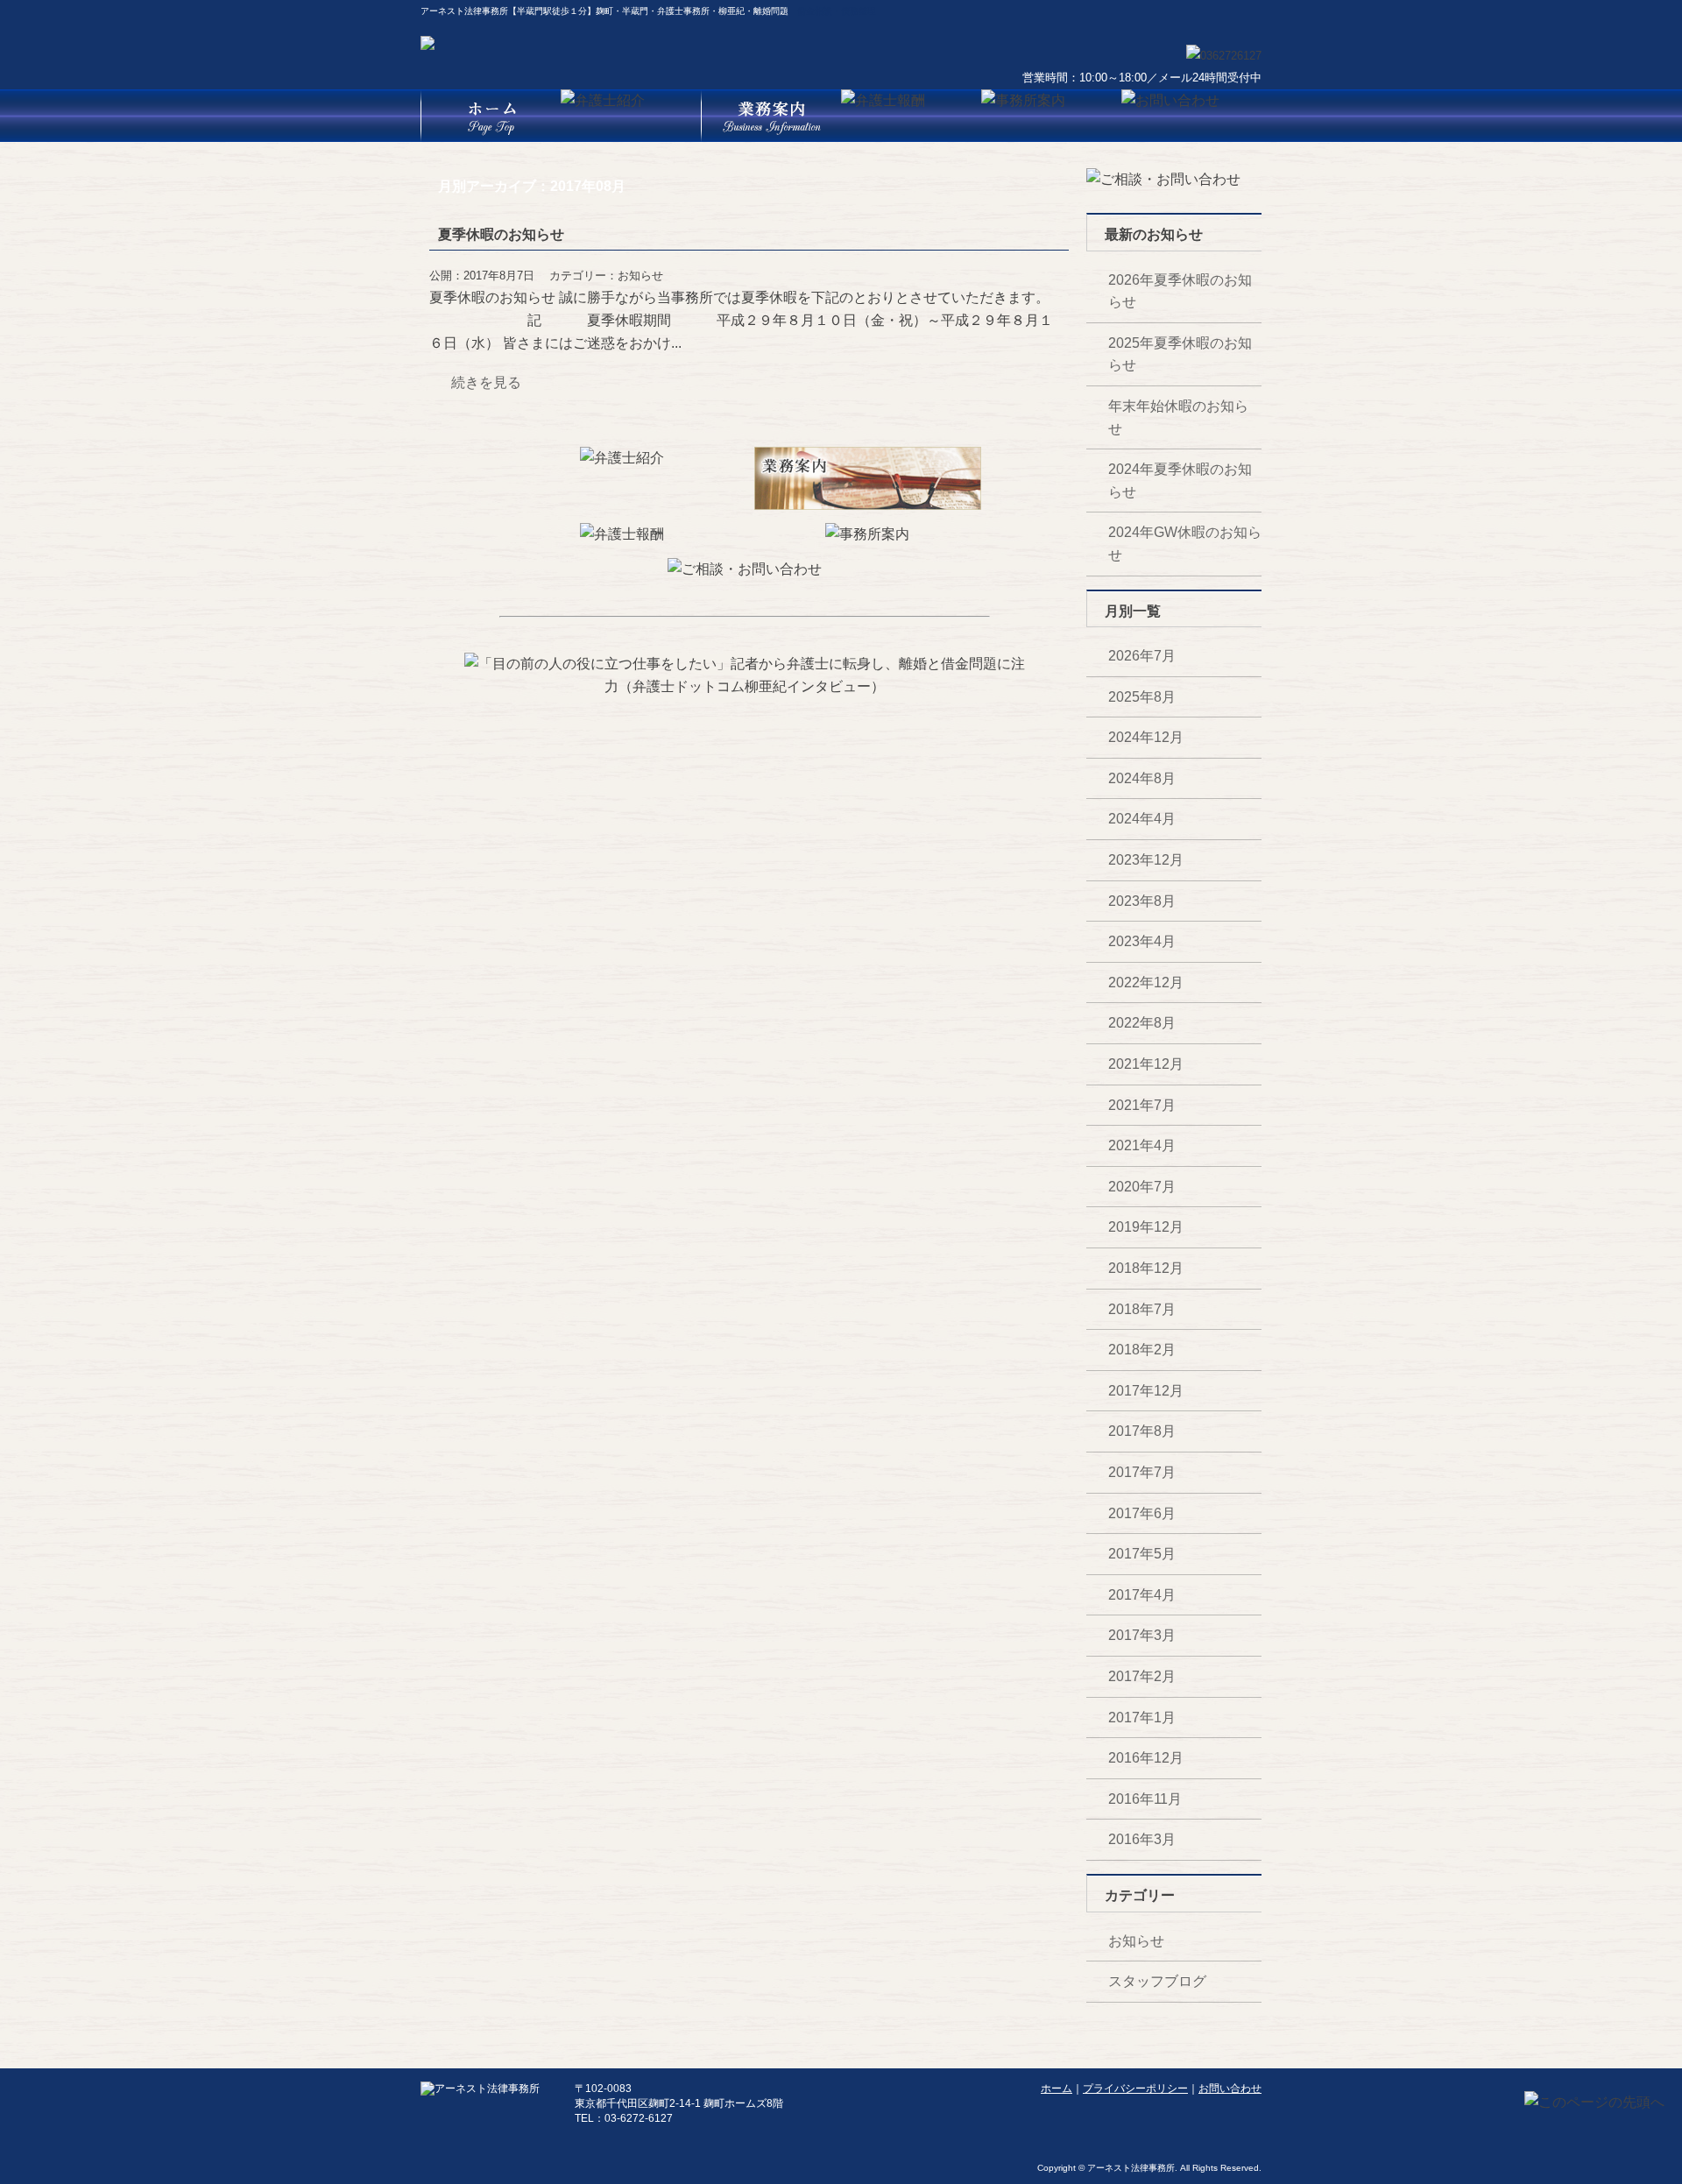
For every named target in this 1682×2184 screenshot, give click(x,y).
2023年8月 (1142, 901)
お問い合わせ (1230, 2089)
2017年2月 (1142, 1676)
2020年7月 (1142, 1187)
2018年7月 (1142, 1309)
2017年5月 (1142, 1554)
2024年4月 (1142, 819)
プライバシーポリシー (1135, 2089)
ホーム (1057, 2089)
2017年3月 (1142, 1635)
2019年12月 (1146, 1227)
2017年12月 (1146, 1391)
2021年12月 (1146, 1064)
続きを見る (486, 382)
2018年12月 (1146, 1268)
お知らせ (640, 276)
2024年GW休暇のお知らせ (1185, 544)
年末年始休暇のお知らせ (1178, 417)
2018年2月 (1142, 1350)
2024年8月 (1142, 778)
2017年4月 (1142, 1595)
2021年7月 (1142, 1105)
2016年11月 (1145, 1799)
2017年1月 (1142, 1718)
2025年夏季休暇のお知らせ (1180, 354)
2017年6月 (1142, 1513)
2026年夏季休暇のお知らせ (1180, 291)
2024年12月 (1146, 737)
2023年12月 (1146, 860)
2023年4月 (1142, 941)
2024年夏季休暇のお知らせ (1180, 481)
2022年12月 (1146, 982)
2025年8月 (1142, 697)
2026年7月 (1142, 656)
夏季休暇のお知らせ (501, 234)
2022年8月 (1142, 1023)
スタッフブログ (1157, 1981)
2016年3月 (1142, 1839)
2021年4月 (1142, 1145)
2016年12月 (1146, 1758)
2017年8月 (1142, 1431)
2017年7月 (1142, 1472)
